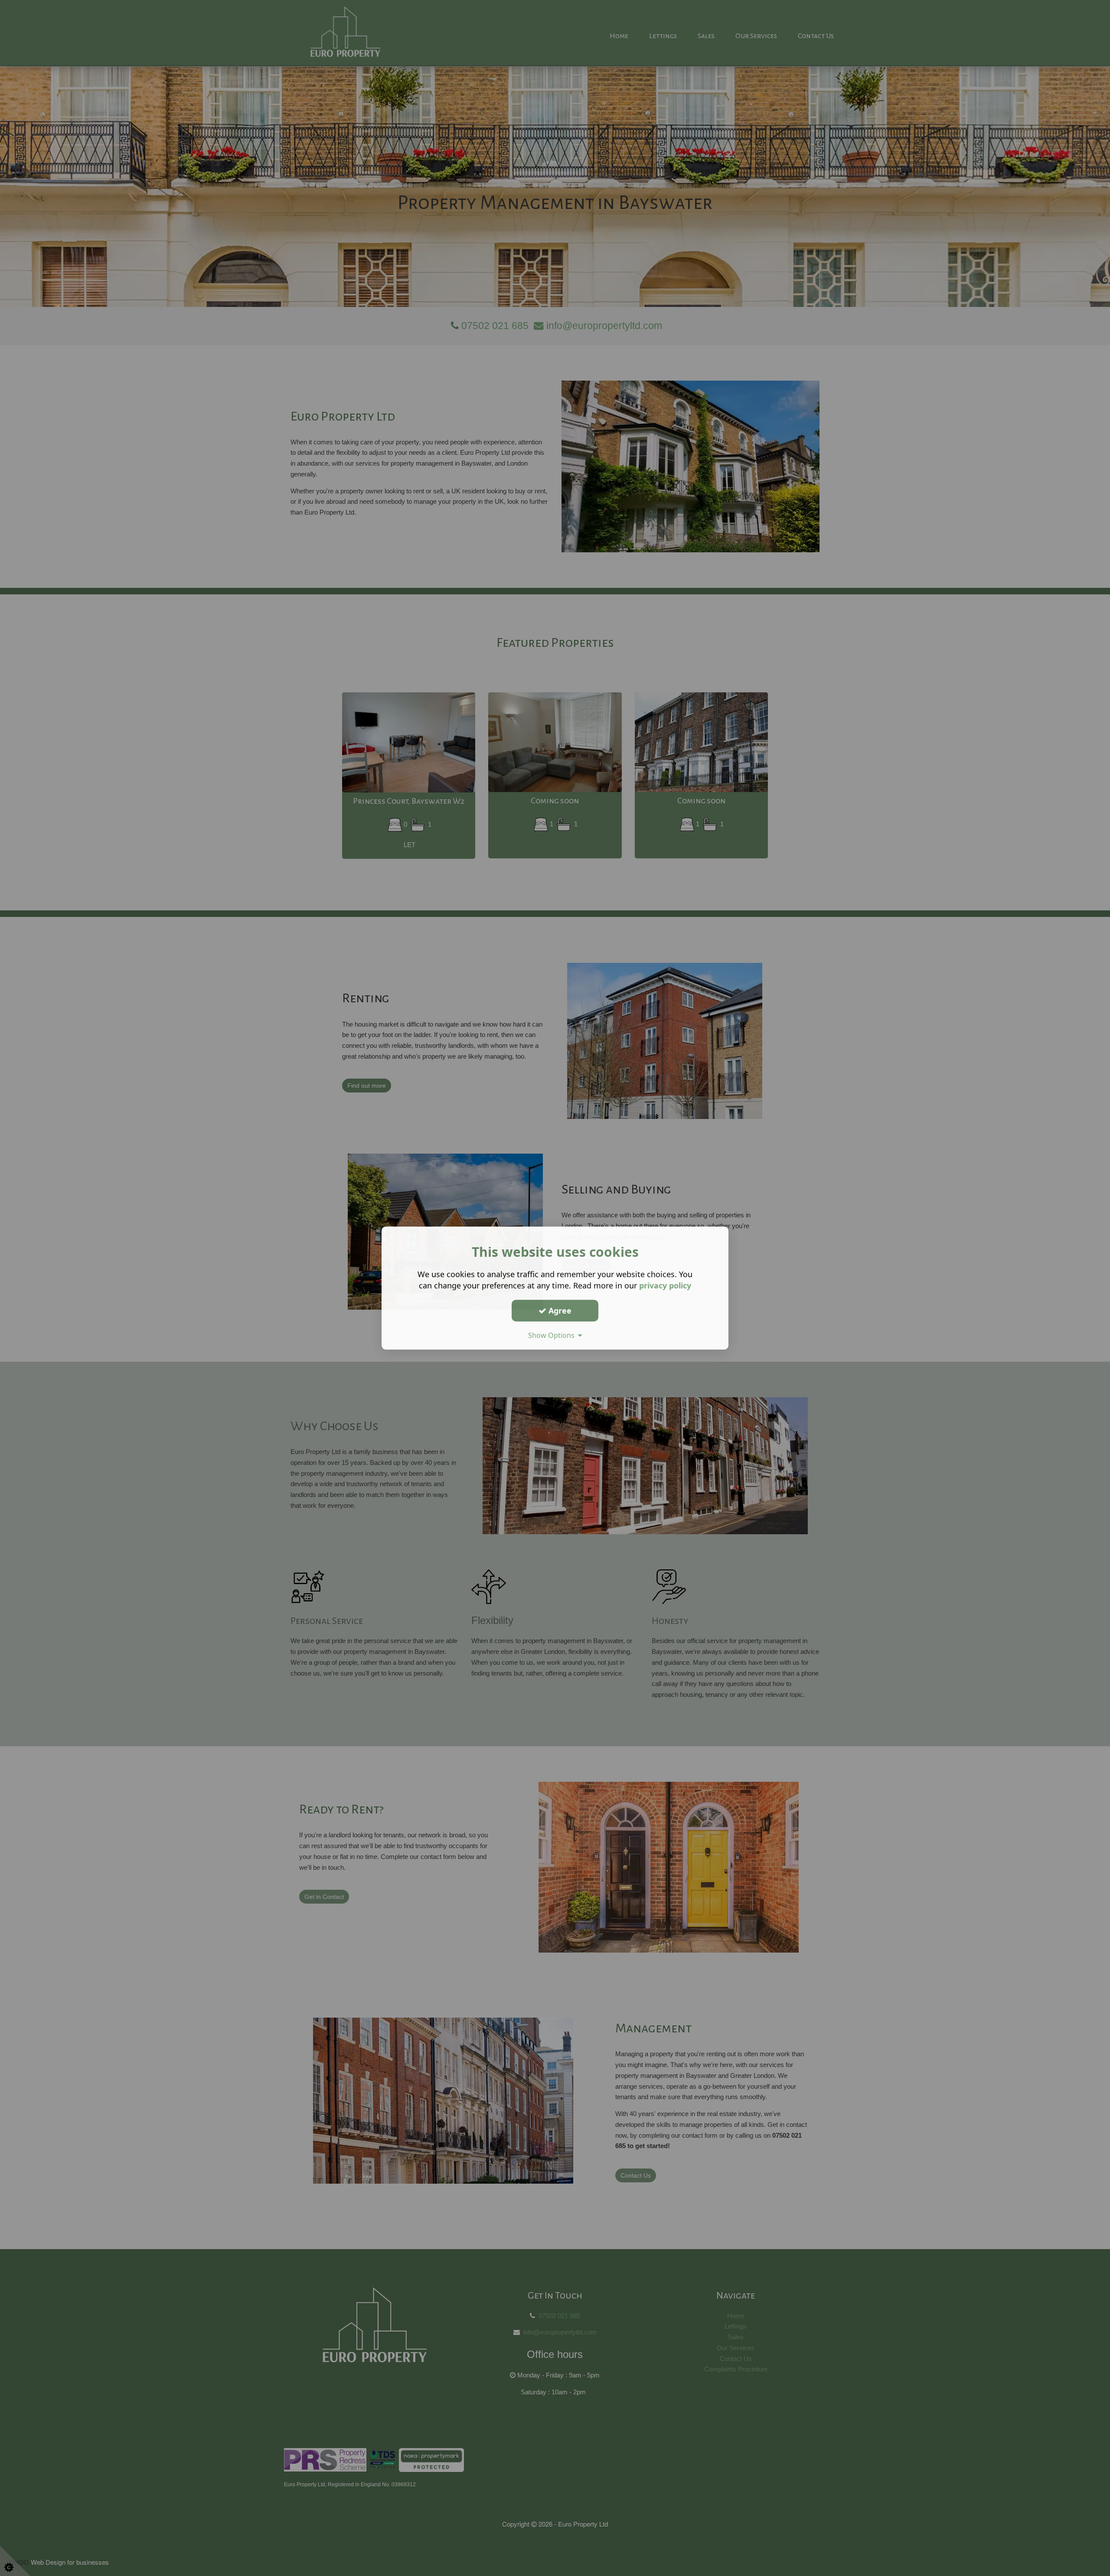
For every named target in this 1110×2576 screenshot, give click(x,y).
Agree (559, 1311)
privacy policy (665, 1285)
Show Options (553, 1335)
